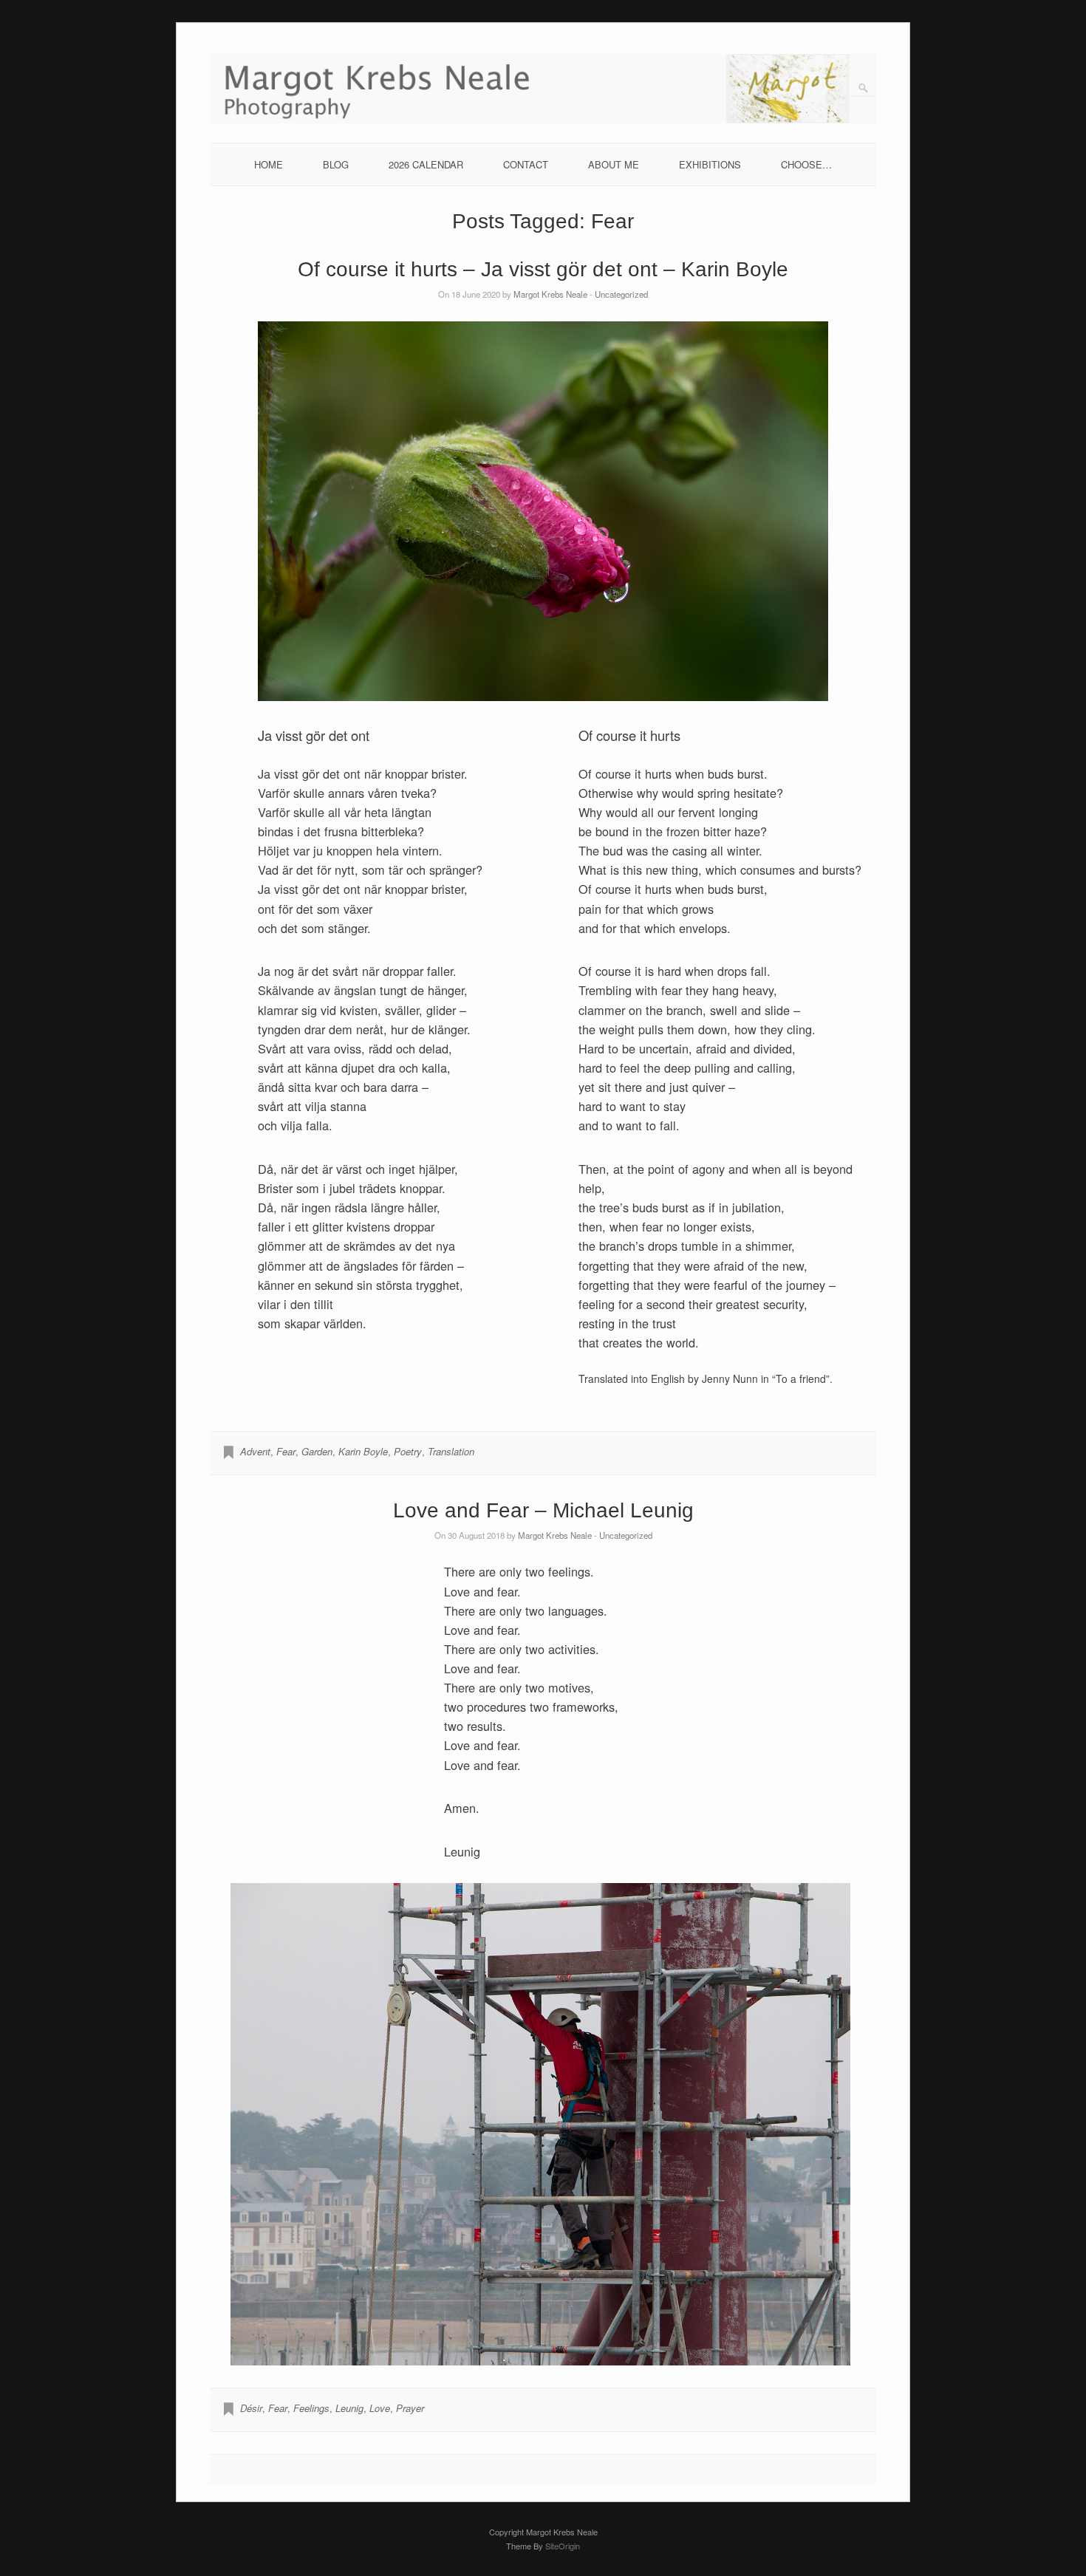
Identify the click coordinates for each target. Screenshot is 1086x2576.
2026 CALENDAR (426, 164)
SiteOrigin (563, 2546)
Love (380, 2408)
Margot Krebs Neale (550, 294)
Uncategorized (621, 294)
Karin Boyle (363, 1451)
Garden (317, 1451)
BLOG (336, 164)
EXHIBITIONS (710, 164)
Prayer (410, 2408)
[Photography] (543, 119)
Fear (286, 1451)
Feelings (311, 2408)
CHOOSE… (806, 164)
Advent (255, 1451)
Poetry (408, 1451)
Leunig (349, 2408)
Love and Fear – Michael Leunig (543, 1510)
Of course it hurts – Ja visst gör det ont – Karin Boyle (543, 269)
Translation (451, 1451)
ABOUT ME (614, 164)
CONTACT (526, 164)
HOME (269, 164)
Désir (251, 2408)
